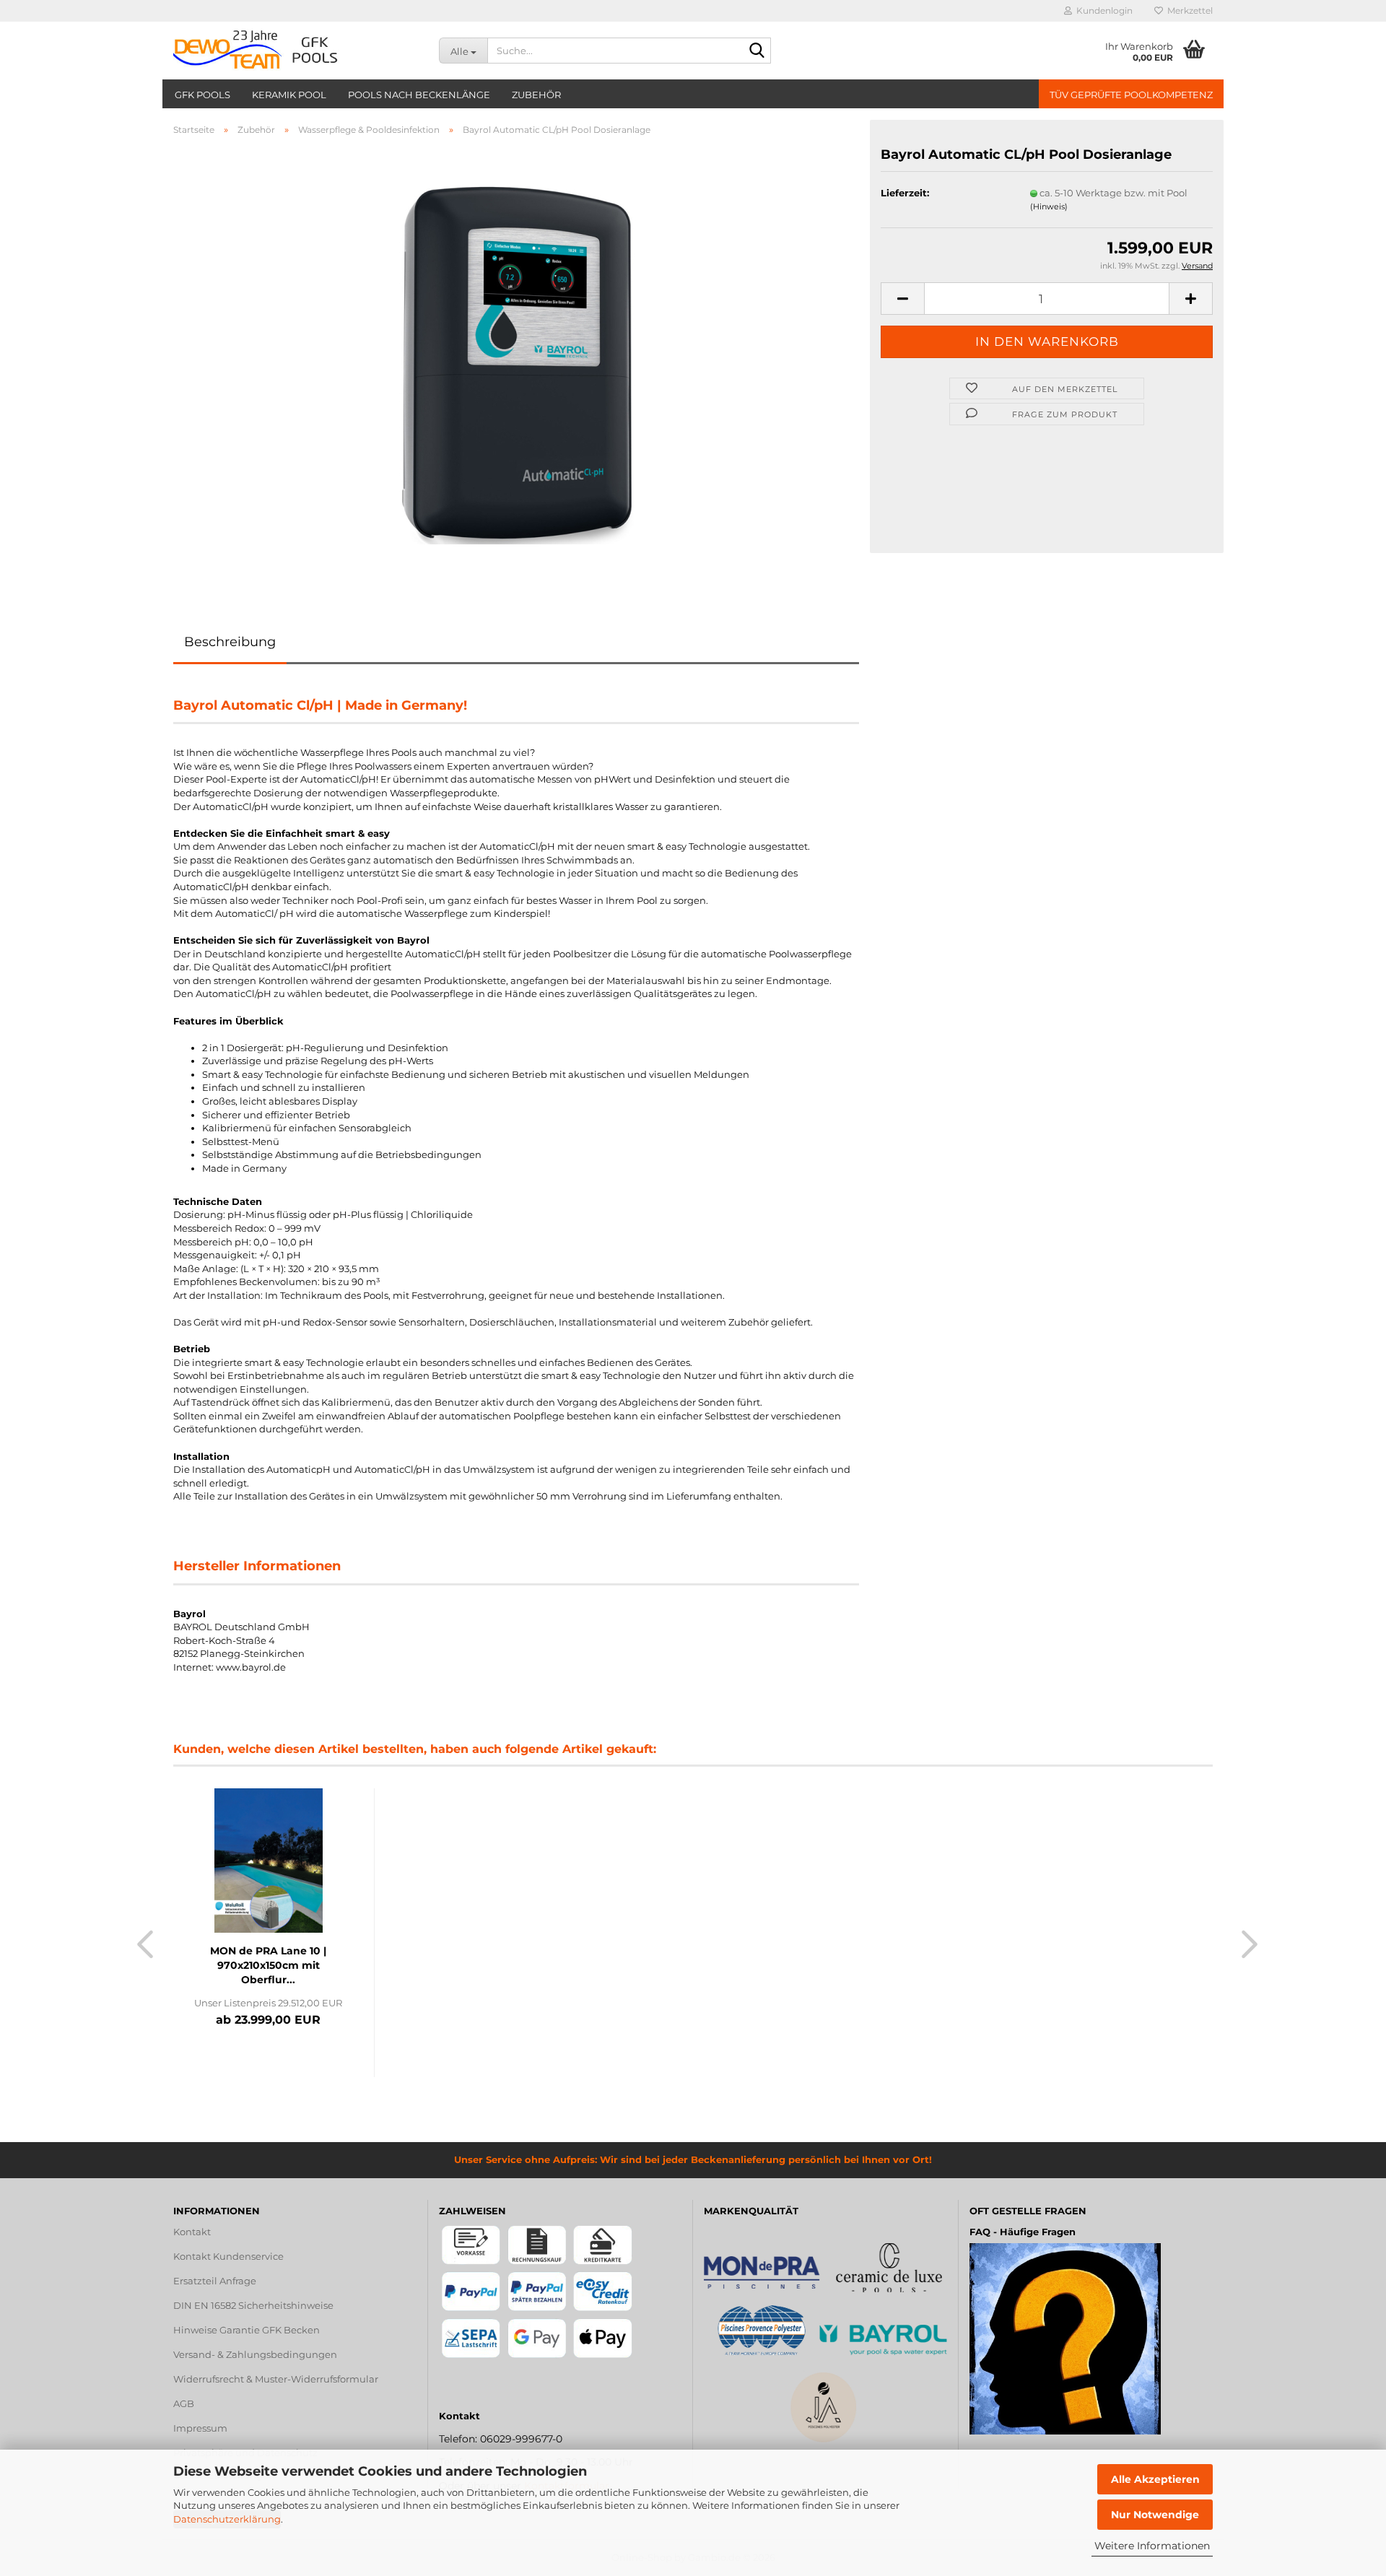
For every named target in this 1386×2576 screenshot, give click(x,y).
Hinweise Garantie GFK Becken (247, 2330)
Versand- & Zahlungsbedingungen (255, 2354)
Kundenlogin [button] (1102, 10)
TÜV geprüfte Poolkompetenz (1131, 95)
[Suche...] (757, 51)
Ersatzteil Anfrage (215, 2281)
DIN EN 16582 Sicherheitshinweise (253, 2305)
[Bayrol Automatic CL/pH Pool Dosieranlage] (516, 362)
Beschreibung (230, 642)
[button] (902, 299)
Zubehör (536, 95)
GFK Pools (202, 95)
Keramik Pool (289, 95)
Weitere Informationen (1152, 2546)
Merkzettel (1188, 10)
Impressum (200, 2428)
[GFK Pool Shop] (295, 51)
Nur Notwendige (1155, 2515)
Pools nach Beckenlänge (419, 95)
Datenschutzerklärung (227, 2519)
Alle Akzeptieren (1155, 2479)
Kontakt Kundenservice (228, 2256)
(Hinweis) (1049, 206)
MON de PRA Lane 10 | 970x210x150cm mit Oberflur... (268, 1965)
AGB (184, 2403)
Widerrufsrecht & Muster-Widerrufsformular (276, 2379)
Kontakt (192, 2232)
